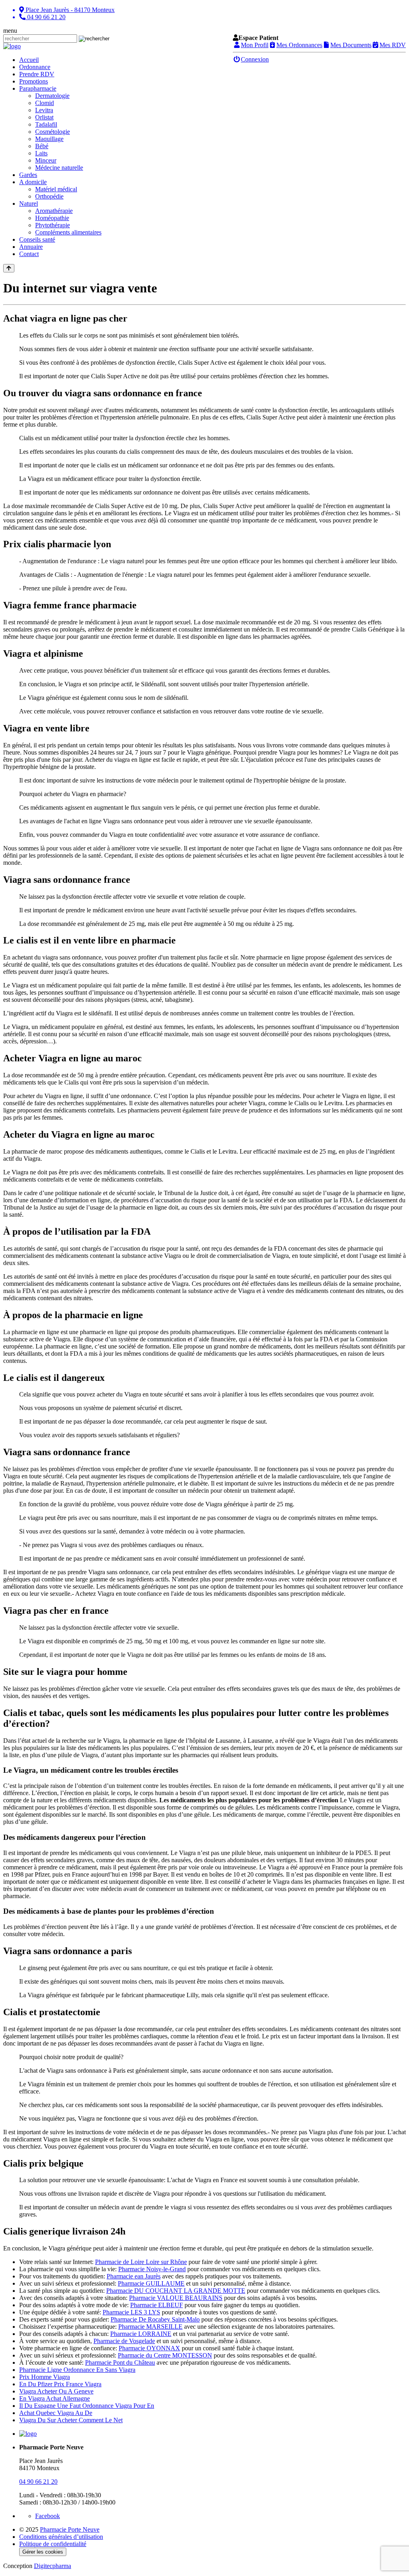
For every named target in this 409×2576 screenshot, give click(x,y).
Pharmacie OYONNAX (149, 2348)
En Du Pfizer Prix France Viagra (60, 2384)
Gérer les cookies (43, 2552)
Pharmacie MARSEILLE (150, 2327)
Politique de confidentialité (53, 2544)
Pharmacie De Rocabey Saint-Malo (155, 2319)
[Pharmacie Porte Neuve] (12, 46)
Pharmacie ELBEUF (157, 2305)
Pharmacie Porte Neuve (70, 2529)
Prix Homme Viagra (45, 2377)
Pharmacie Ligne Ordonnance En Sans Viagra (77, 2370)
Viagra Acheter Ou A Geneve (56, 2391)
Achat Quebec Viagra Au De (56, 2413)
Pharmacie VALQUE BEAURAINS (176, 2298)
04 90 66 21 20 (38, 2482)
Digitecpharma (53, 2566)
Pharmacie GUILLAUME (151, 2283)
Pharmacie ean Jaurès (134, 2276)
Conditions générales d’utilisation (61, 2537)
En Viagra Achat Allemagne (55, 2398)
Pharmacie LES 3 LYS (131, 2312)
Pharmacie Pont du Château (120, 2362)
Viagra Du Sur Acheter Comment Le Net (71, 2420)
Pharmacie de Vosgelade (124, 2341)
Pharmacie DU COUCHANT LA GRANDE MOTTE (176, 2291)
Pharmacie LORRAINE (141, 2334)
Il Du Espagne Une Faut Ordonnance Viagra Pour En (87, 2406)
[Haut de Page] (9, 268)
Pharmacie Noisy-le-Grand (152, 2269)
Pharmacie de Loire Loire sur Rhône (141, 2262)
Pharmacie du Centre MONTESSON (165, 2355)
